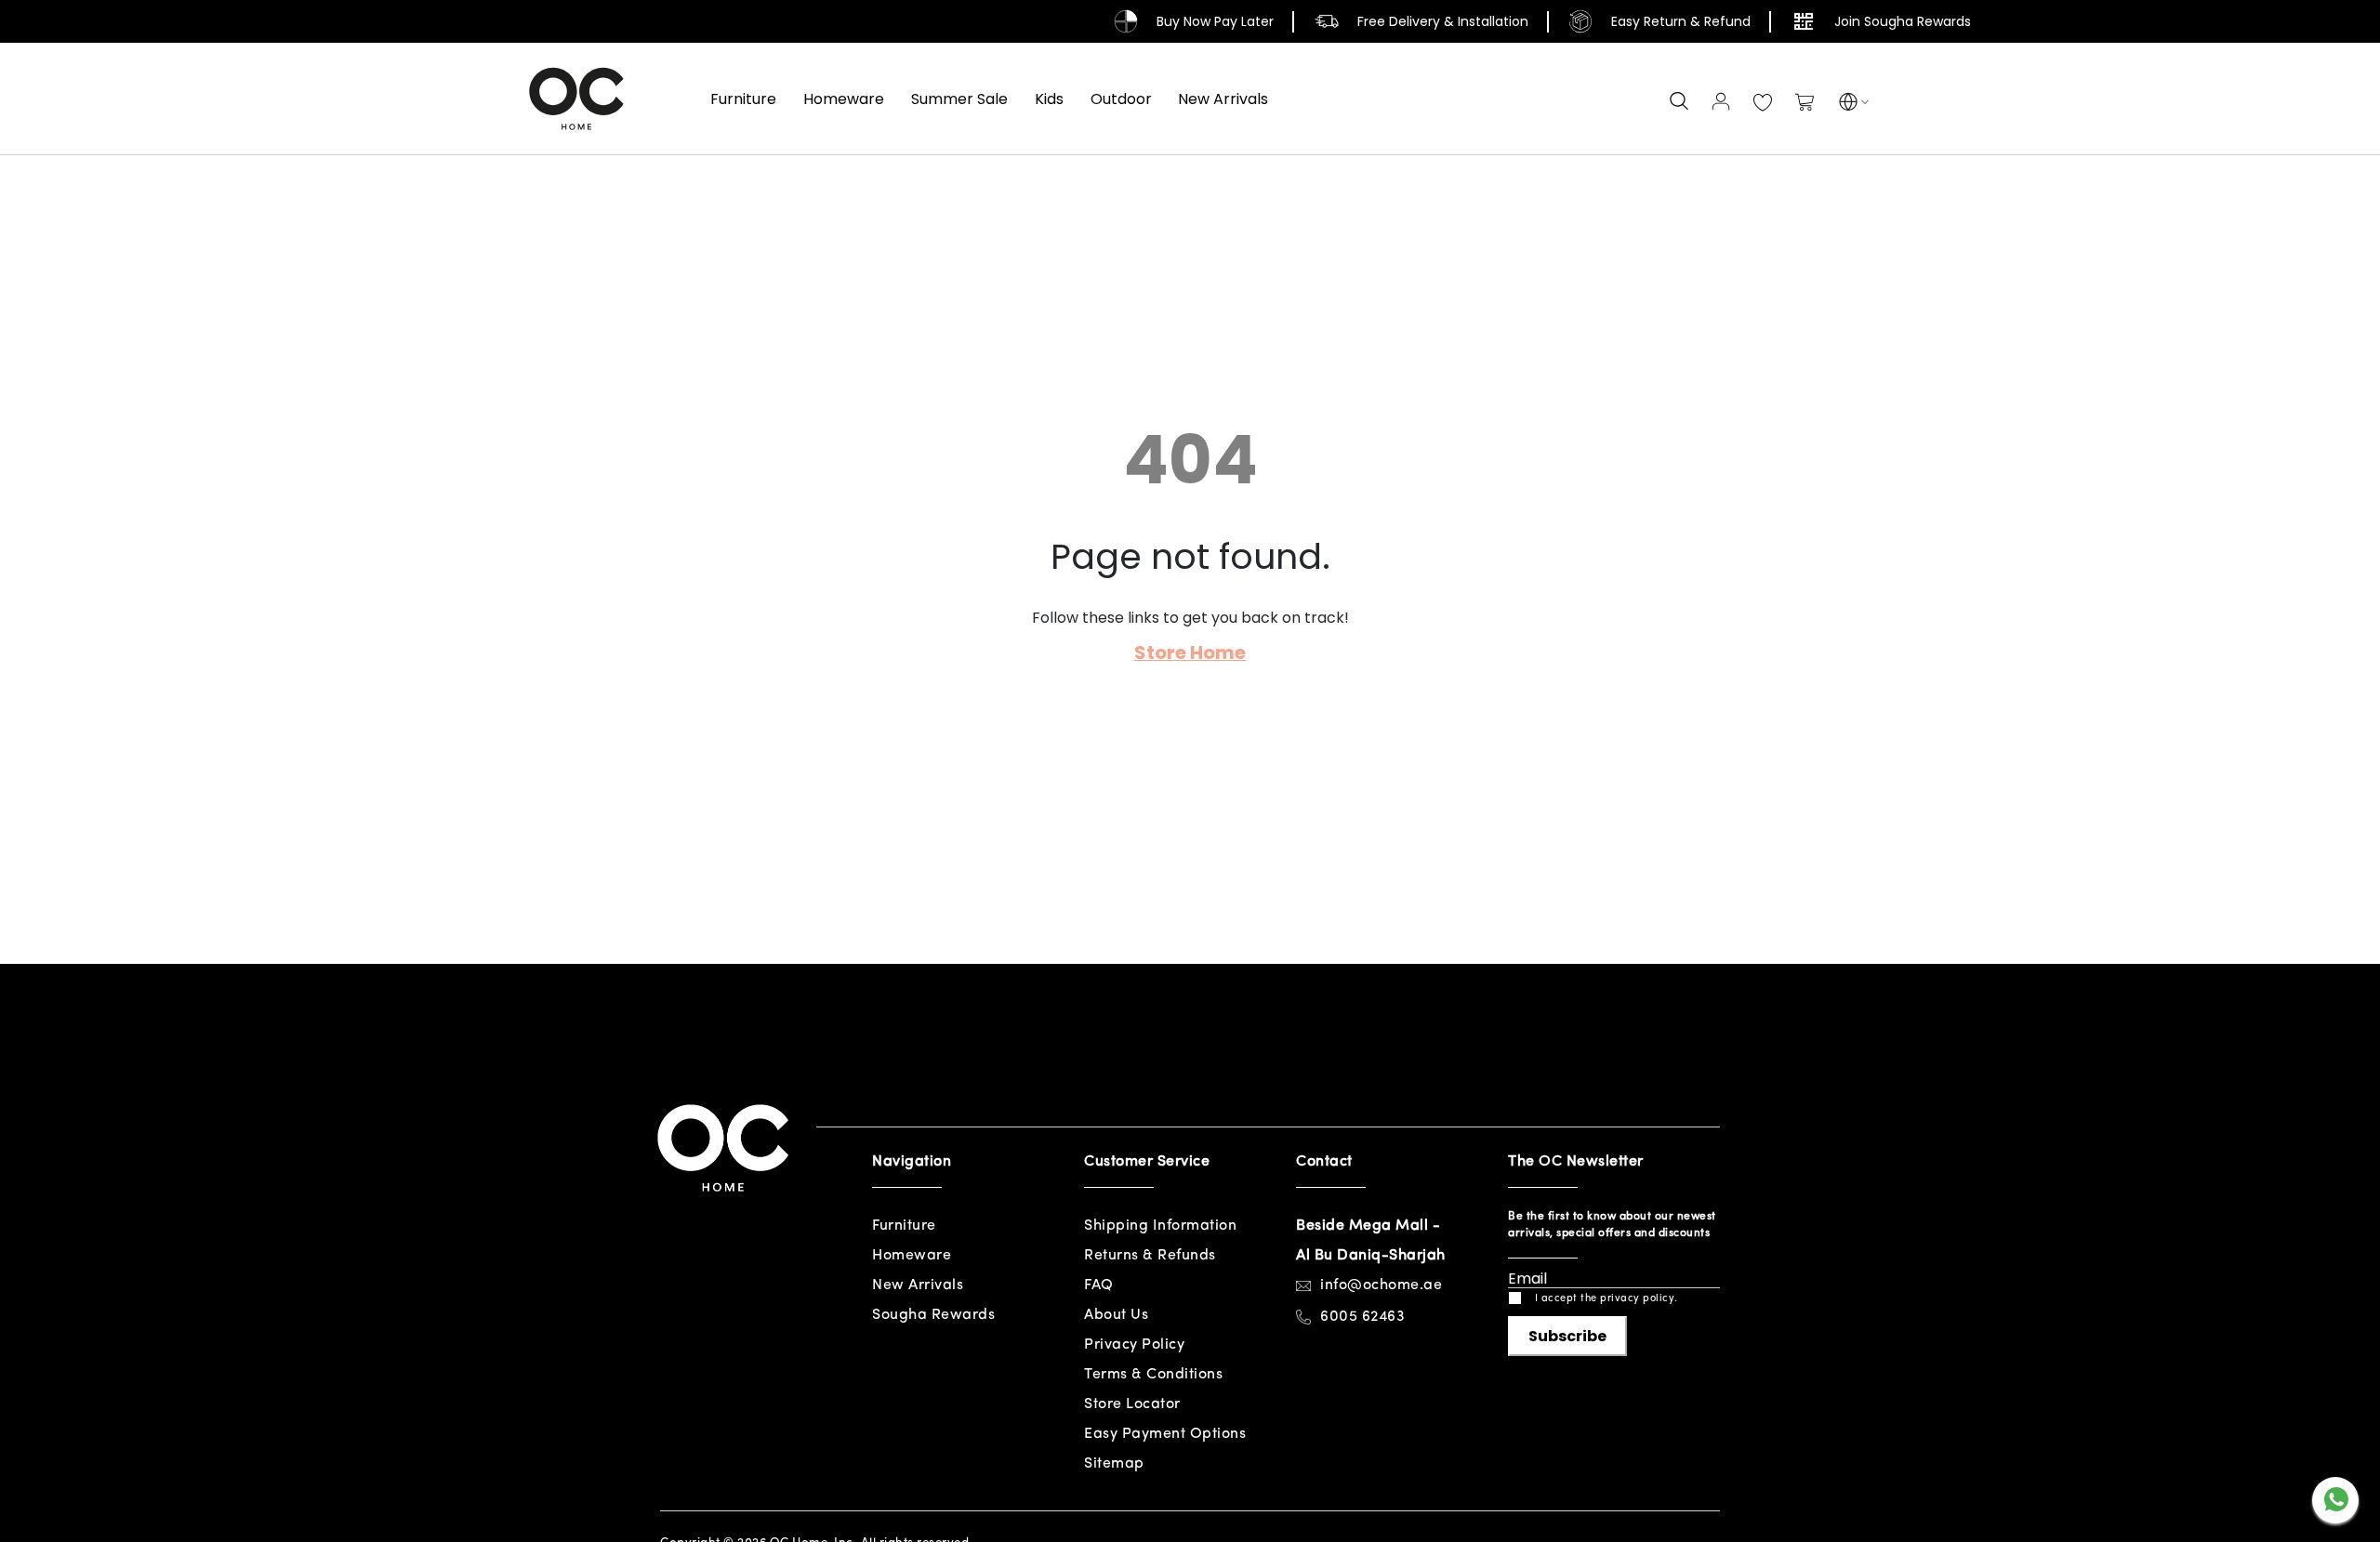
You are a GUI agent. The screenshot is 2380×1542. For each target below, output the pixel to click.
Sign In (1721, 101)
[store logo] (576, 99)
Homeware (912, 1256)
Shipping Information (1160, 1226)
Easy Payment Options (1165, 1434)
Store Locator (1132, 1404)
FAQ (1099, 1285)
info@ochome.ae (1381, 1285)
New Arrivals (918, 1285)
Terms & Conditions (1153, 1375)
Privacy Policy (1134, 1345)
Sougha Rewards (933, 1315)
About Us (1116, 1315)
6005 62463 (1362, 1317)
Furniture (904, 1226)
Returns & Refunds (1150, 1256)
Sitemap (1114, 1464)
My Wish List (1763, 103)
